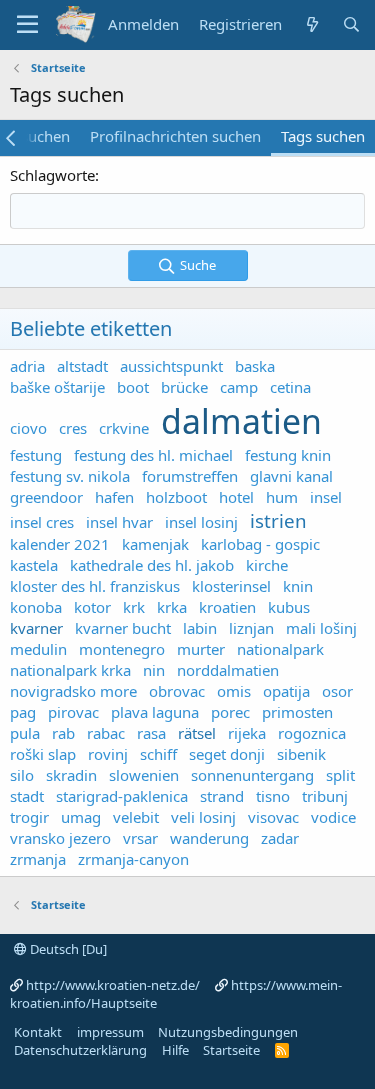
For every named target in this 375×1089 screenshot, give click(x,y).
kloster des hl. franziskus (95, 586)
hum (282, 497)
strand (222, 796)
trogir (29, 817)
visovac (273, 817)
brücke (184, 387)
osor (337, 691)
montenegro (122, 649)
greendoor (46, 497)
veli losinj (203, 817)
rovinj (108, 754)
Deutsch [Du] (67, 949)
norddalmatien (228, 670)
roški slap (43, 754)
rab (63, 733)
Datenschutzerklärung (80, 1050)
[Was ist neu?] (311, 24)
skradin (71, 775)
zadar (280, 838)
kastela (34, 565)
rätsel (197, 733)
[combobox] (187, 211)
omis (234, 691)
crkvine (124, 428)
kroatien (227, 607)
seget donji (227, 754)
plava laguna (155, 712)
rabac (106, 733)
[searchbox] (187, 211)
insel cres (42, 522)
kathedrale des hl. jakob (152, 565)
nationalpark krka (70, 670)
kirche (267, 565)
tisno (273, 796)
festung (36, 455)
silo (22, 775)
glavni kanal (291, 476)
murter (201, 649)
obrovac (177, 691)
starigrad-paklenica (122, 796)
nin (154, 670)
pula (25, 733)
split (340, 775)
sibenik (301, 754)
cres (73, 428)
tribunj (325, 796)
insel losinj (201, 522)
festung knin (288, 455)
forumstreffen (190, 476)
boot (133, 387)
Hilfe (175, 1050)
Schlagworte (52, 175)
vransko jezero (60, 838)
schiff (158, 754)
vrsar (140, 838)
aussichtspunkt (171, 366)
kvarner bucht (123, 628)
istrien (278, 520)
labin (200, 628)
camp (239, 387)
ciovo (28, 428)
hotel (236, 497)
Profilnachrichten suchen (175, 136)
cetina (290, 387)
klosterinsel (231, 586)
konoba (36, 607)
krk (134, 607)
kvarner (36, 628)
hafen (114, 497)
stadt (27, 796)
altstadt (82, 366)
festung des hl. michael (153, 455)
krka (172, 607)
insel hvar (119, 522)
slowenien (144, 775)
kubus (289, 607)
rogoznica (312, 733)
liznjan (251, 628)
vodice (333, 817)
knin (298, 586)
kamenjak (155, 544)
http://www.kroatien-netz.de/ (113, 985)
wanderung (209, 838)
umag (81, 817)
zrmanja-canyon (133, 859)
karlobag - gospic (260, 544)
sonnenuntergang (252, 775)
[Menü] (27, 25)
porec (230, 712)
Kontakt (38, 1032)
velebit (136, 817)
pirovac (73, 712)
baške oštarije (57, 387)
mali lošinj (321, 628)
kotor (92, 607)
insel (326, 497)
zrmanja (38, 859)
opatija (286, 691)
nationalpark (280, 649)
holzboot (176, 497)
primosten (297, 712)
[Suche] (351, 24)
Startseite (231, 1050)
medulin (38, 649)
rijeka (247, 733)
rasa (151, 733)
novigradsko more (73, 691)
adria (27, 366)
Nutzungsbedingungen (228, 1032)
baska (255, 366)
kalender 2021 (60, 544)
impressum (110, 1032)
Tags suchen (323, 136)
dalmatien (241, 421)
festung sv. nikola (70, 476)
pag (23, 712)
